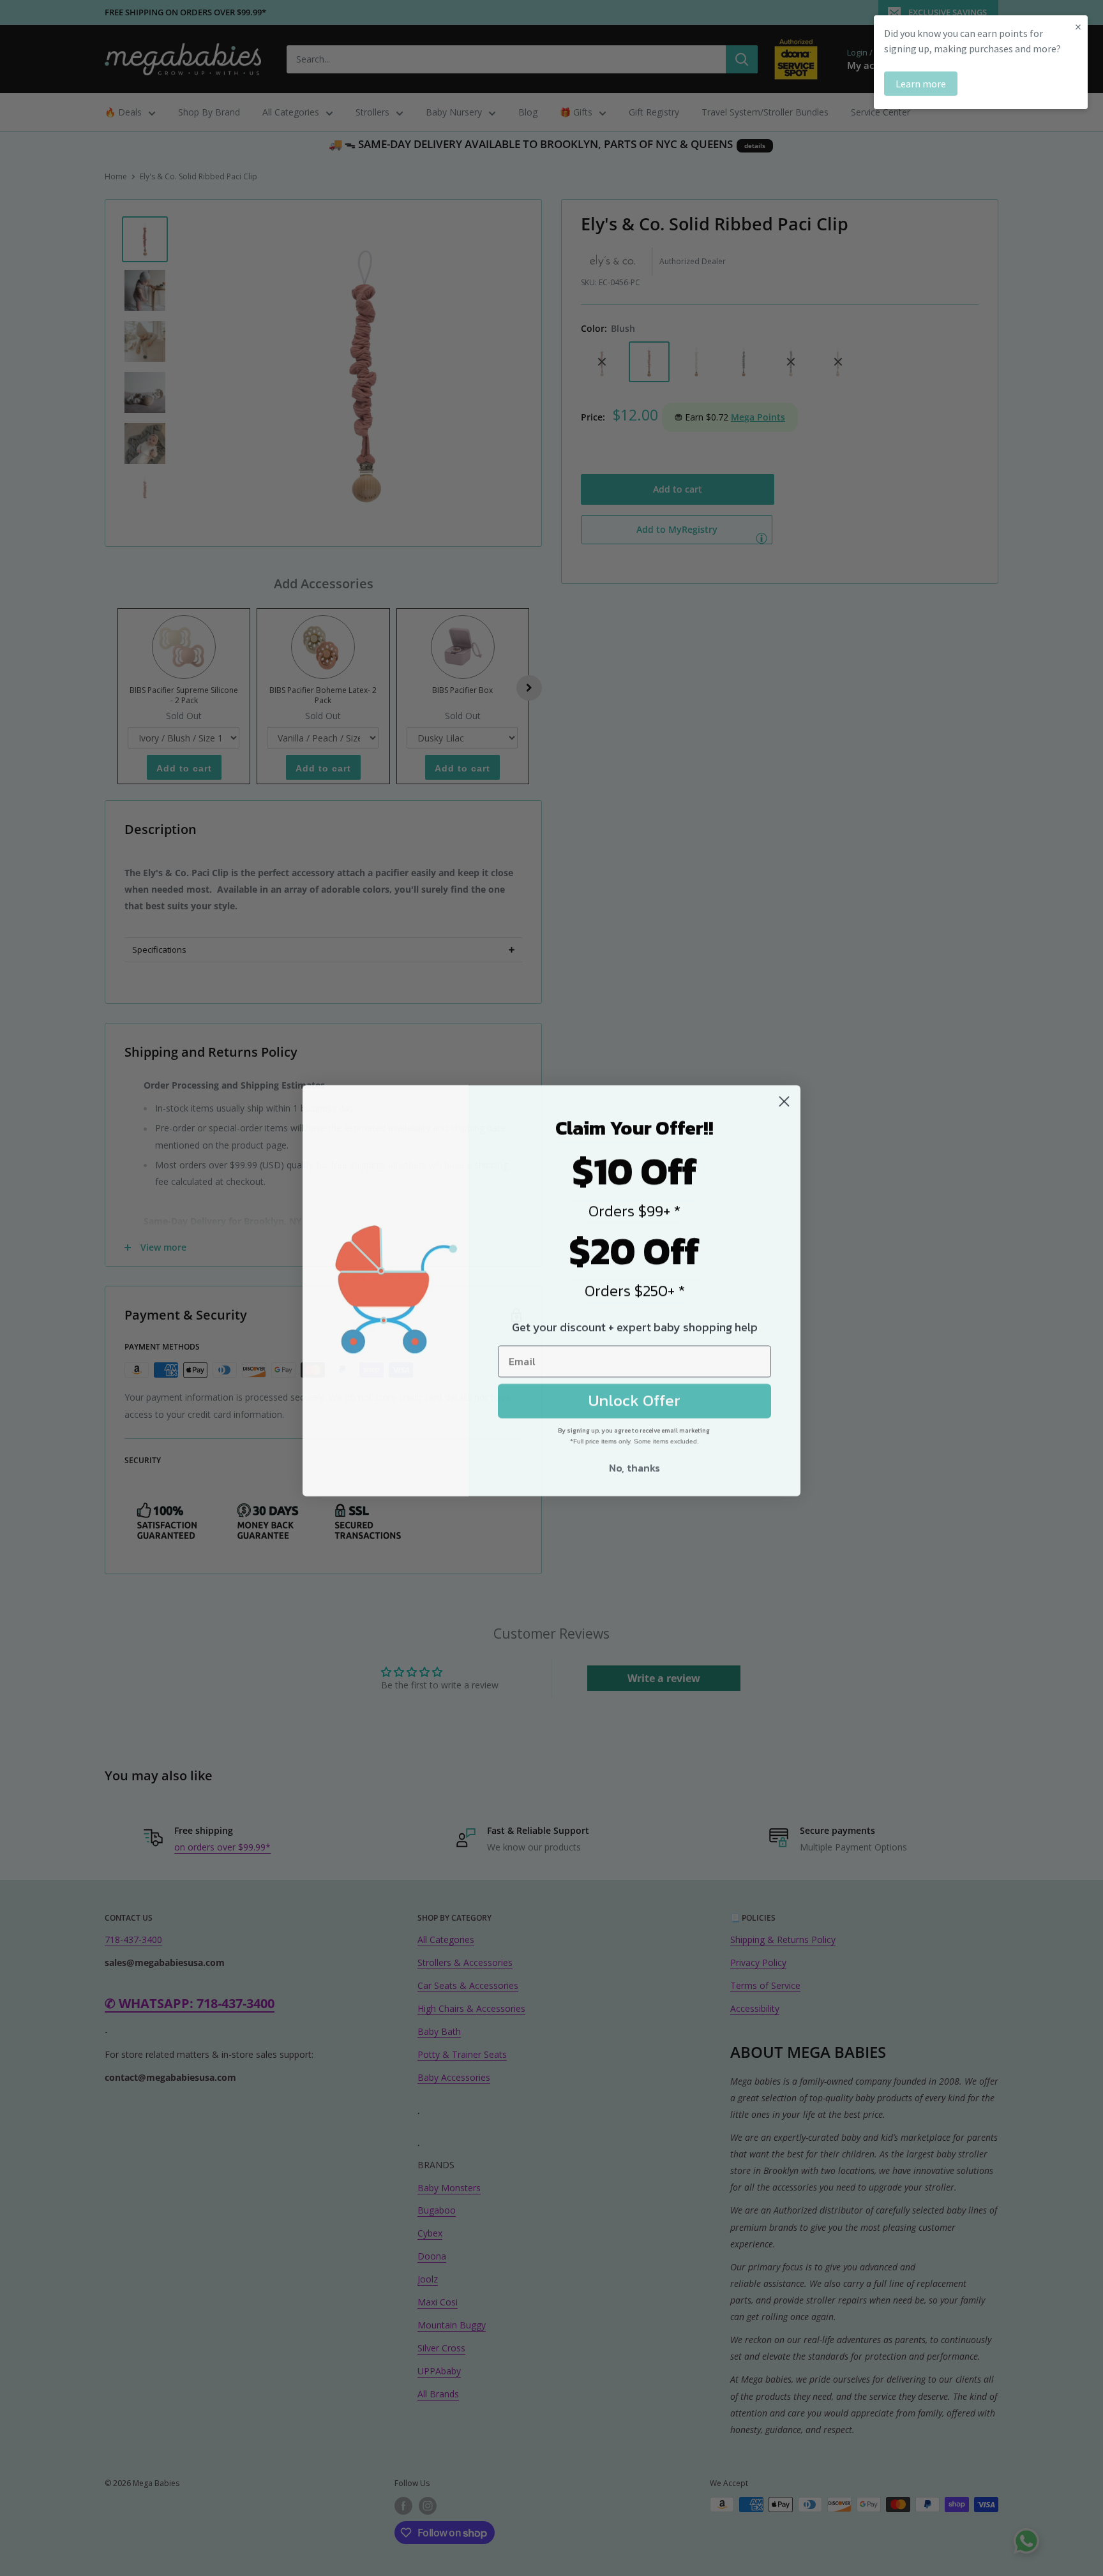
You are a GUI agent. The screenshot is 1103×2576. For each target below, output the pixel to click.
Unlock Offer (634, 1398)
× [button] (1078, 26)
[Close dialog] (784, 1099)
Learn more (921, 84)
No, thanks (634, 1466)
